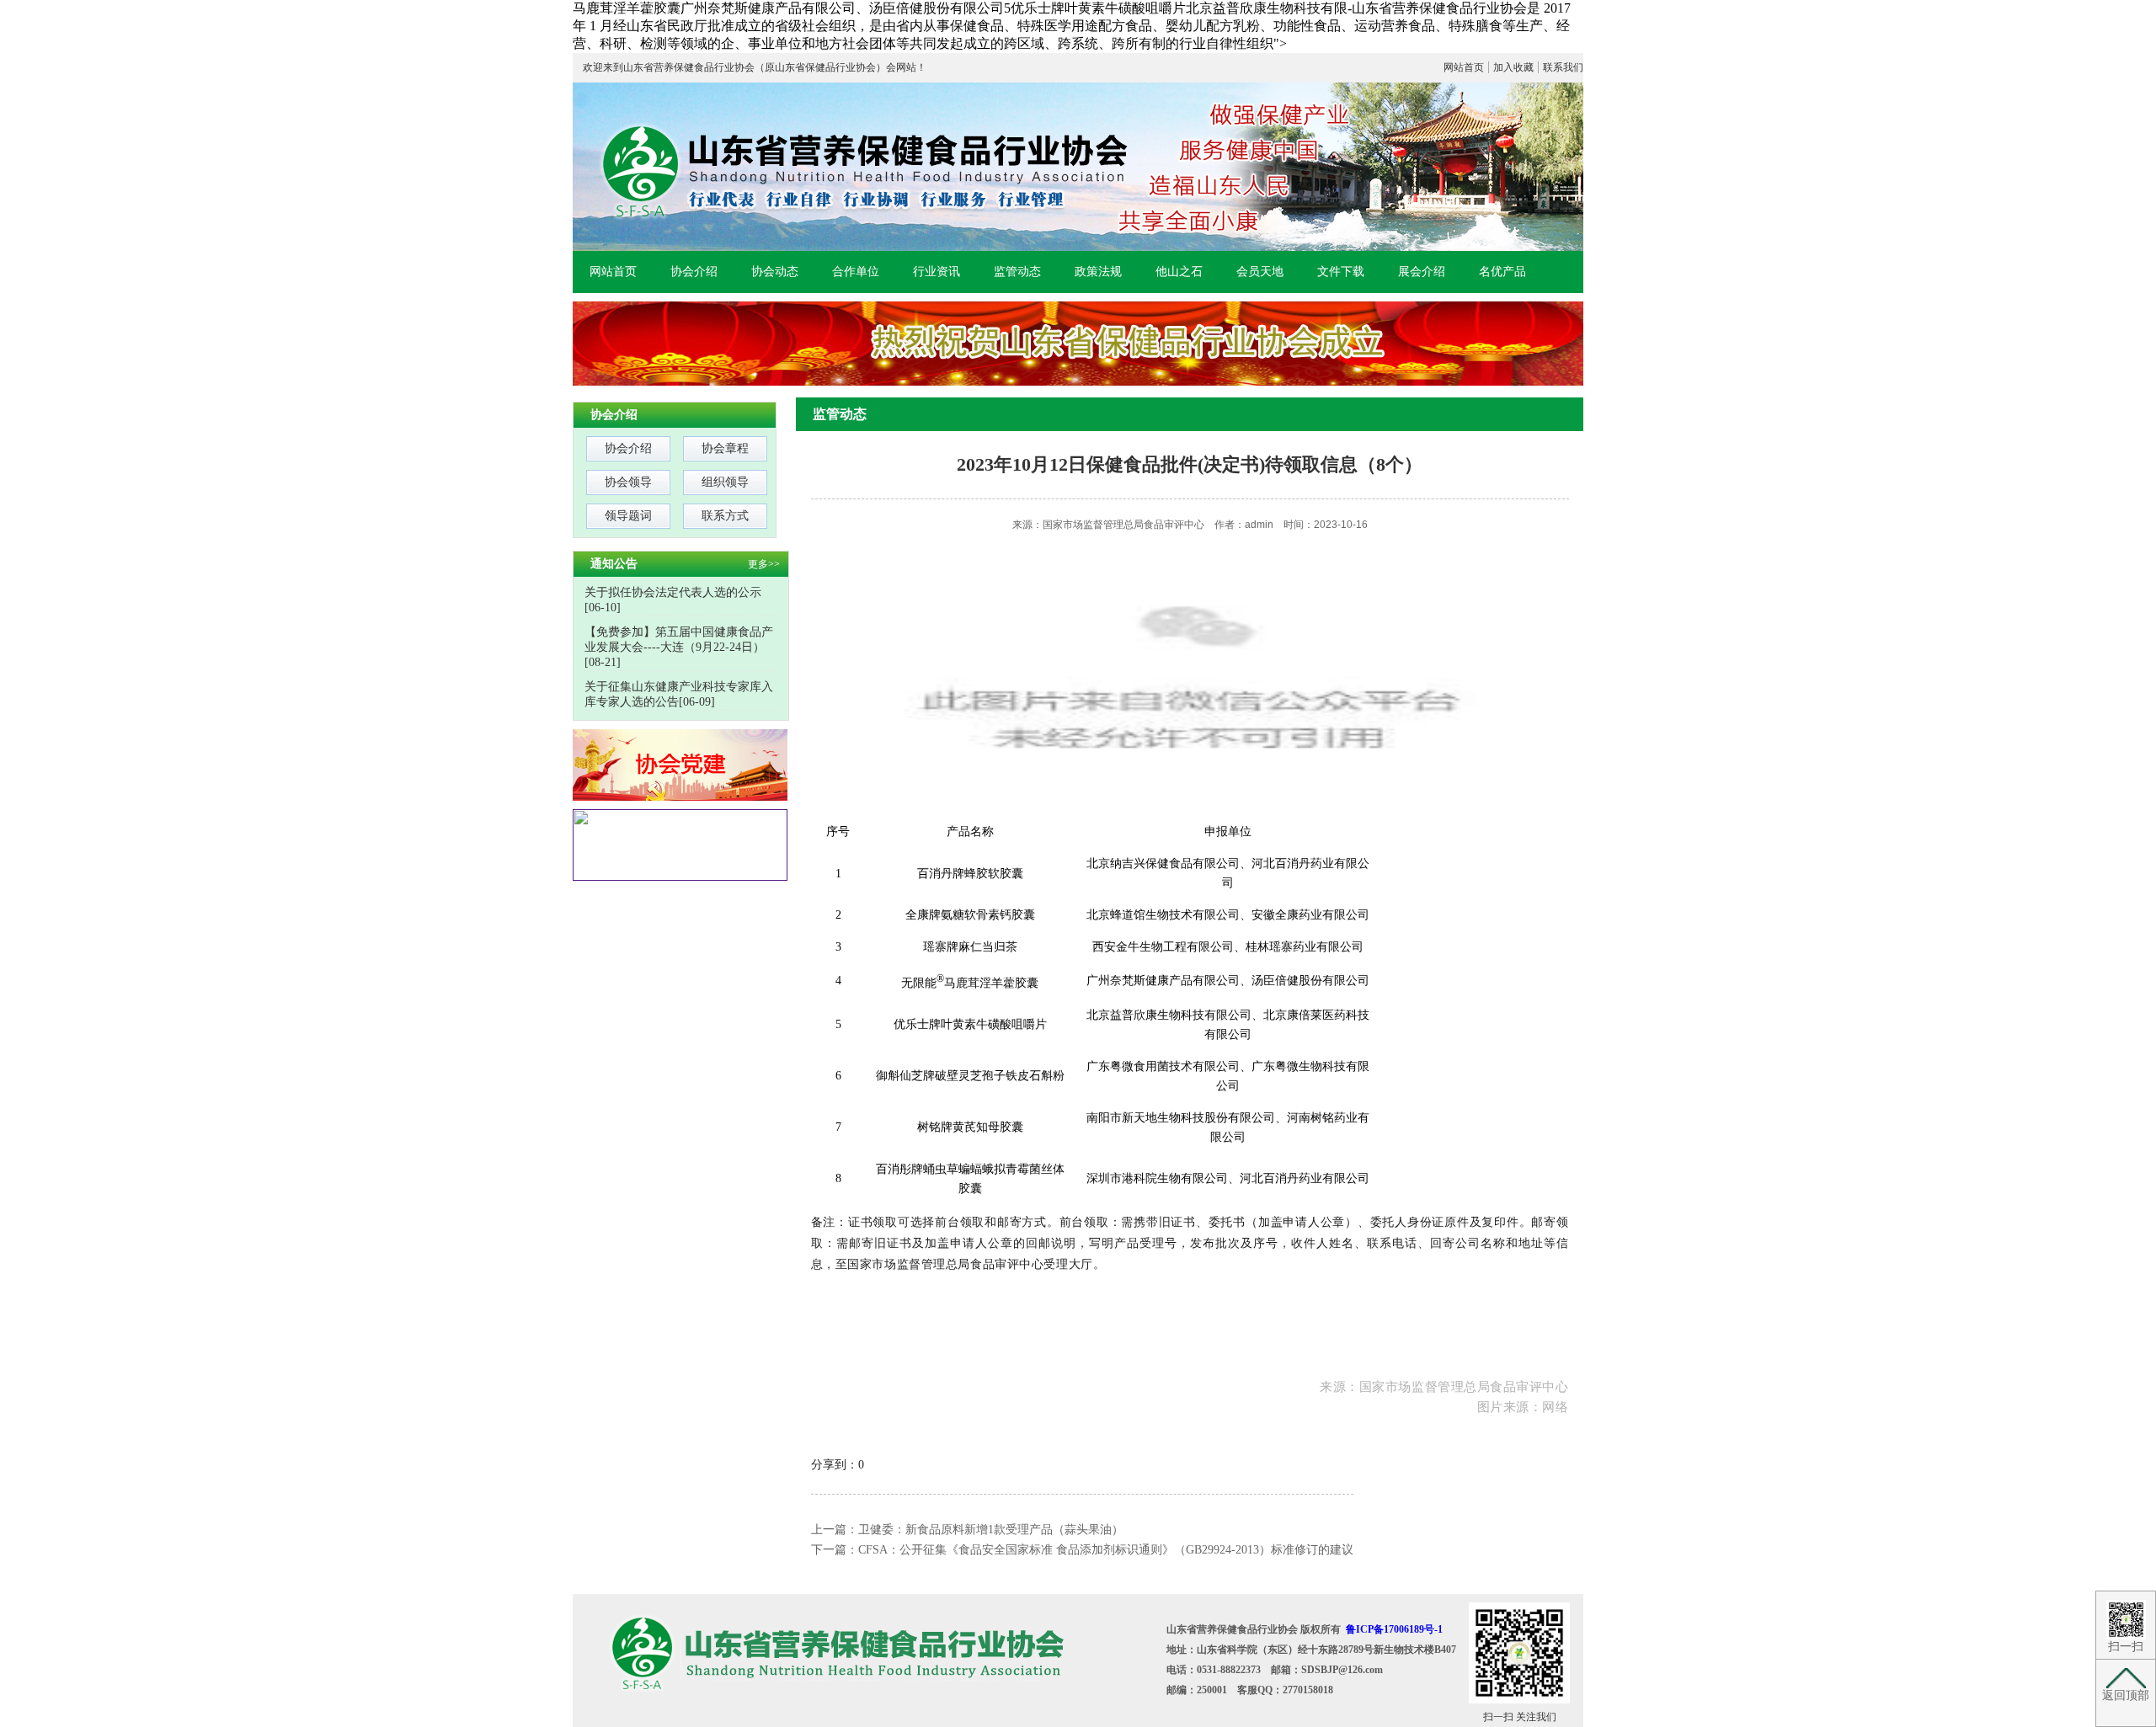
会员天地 (1260, 272)
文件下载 (1341, 272)
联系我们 (1563, 67)
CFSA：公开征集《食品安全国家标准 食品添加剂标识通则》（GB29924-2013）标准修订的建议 (1106, 1550)
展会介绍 (1422, 272)
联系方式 (725, 516)
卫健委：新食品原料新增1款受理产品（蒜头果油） (991, 1530)
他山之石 (1179, 272)
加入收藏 (1513, 67)
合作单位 (856, 272)
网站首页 (1464, 67)
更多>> (764, 564)
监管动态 (1017, 272)
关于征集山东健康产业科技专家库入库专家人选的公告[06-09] (679, 694)
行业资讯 (937, 272)
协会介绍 (694, 272)
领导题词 (628, 516)
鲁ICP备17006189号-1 (1394, 1629)
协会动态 (775, 272)
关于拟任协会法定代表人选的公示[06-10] (673, 600)
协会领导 (628, 482)
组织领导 (725, 482)
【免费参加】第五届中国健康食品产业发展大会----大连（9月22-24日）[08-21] (679, 647)
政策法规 (1098, 272)
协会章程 (725, 448)
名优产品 (1502, 272)
